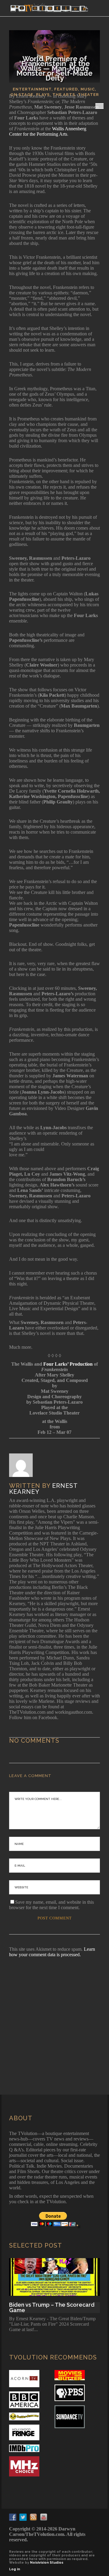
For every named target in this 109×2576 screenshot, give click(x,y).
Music (88, 89)
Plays (43, 95)
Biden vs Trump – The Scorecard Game (52, 2308)
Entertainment (32, 89)
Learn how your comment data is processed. (52, 1952)
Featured (66, 89)
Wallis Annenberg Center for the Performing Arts (48, 131)
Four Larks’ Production (68, 1364)
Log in (15, 2569)
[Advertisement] (54, 2018)
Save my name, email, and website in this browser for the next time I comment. (51, 1905)
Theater (88, 95)
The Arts (64, 95)
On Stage (22, 95)
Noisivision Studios (47, 2563)
